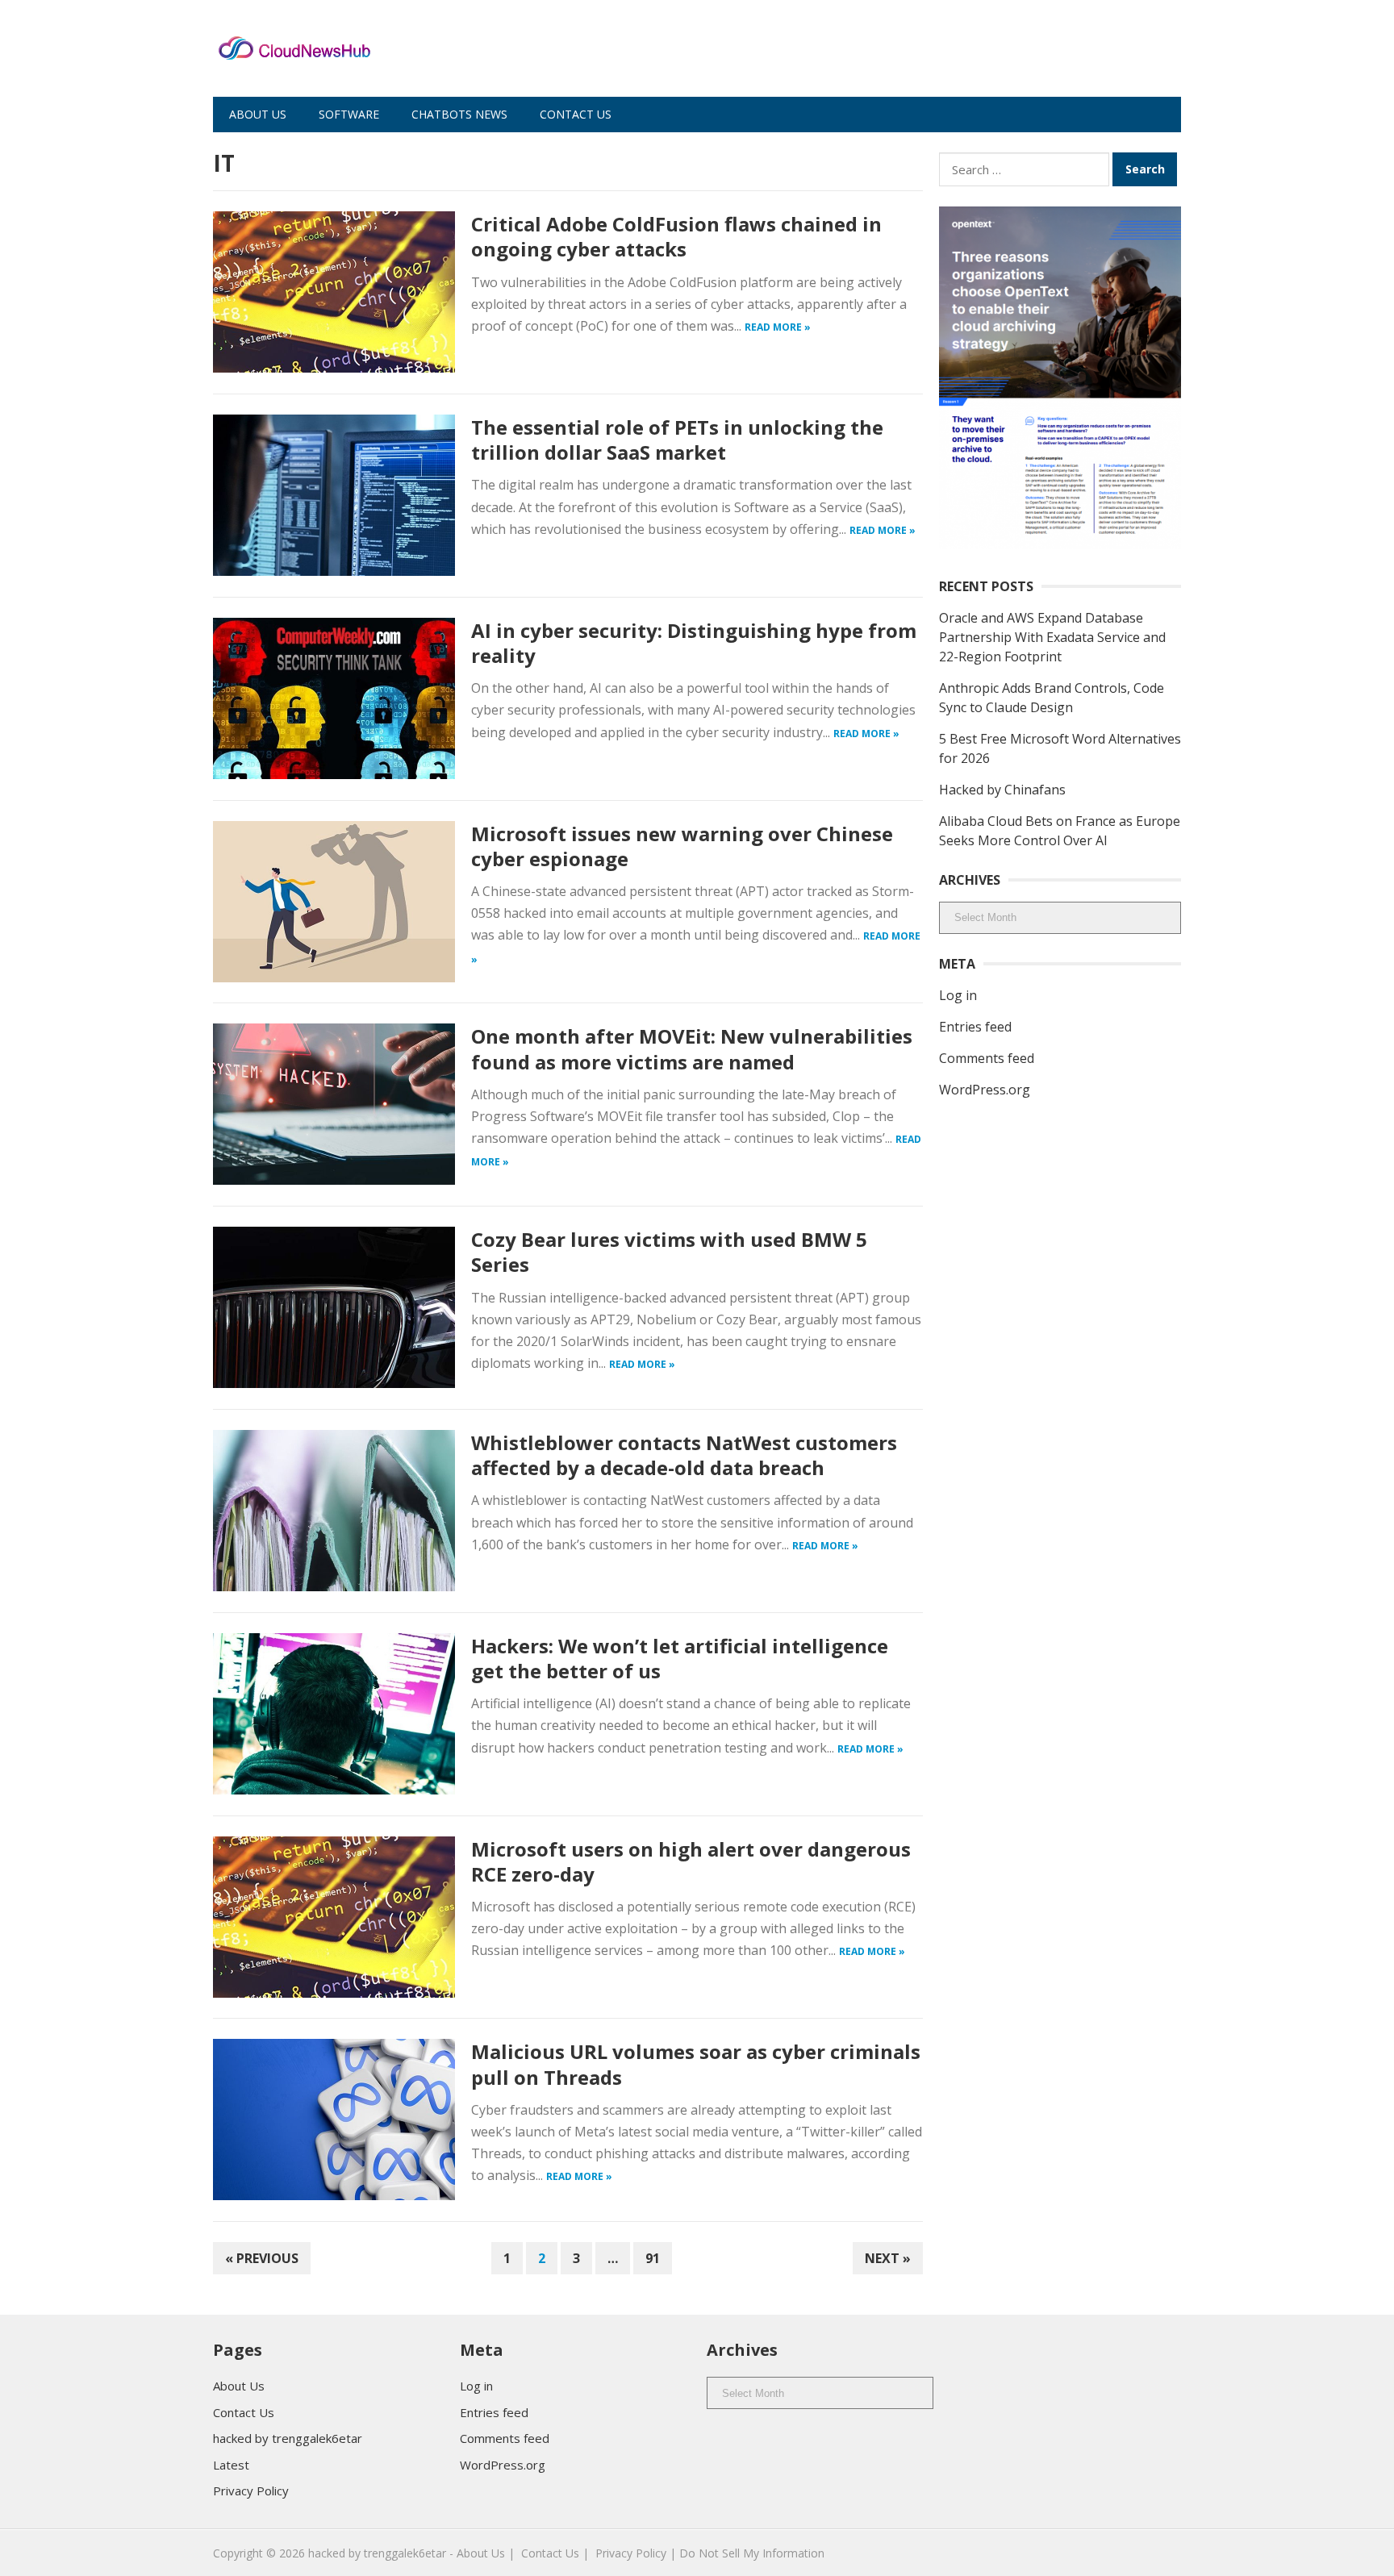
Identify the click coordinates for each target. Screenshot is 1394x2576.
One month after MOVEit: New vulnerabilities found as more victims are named (692, 1048)
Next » (888, 2258)
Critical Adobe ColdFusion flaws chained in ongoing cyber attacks (676, 236)
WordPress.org (985, 1090)
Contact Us (576, 114)
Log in (958, 995)
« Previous (262, 2258)
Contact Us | (555, 2553)
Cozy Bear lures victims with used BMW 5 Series (669, 1252)
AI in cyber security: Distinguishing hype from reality (694, 643)
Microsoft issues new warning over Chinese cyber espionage (682, 846)
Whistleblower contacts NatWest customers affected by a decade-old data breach (684, 1455)
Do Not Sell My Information (752, 2553)
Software (349, 114)
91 (653, 2258)
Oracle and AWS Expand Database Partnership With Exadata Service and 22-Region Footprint (1052, 637)
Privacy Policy (251, 2491)
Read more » (778, 327)
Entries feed (975, 1027)
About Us (258, 114)
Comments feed (987, 1058)
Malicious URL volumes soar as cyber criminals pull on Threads (696, 2064)
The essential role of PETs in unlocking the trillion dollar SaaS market (677, 440)
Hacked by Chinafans (1002, 790)
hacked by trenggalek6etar (288, 2438)
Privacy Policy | (636, 2553)
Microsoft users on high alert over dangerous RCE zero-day (691, 1861)
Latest (231, 2465)
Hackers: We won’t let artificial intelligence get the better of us (680, 1658)
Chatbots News (459, 114)
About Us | (486, 2553)
